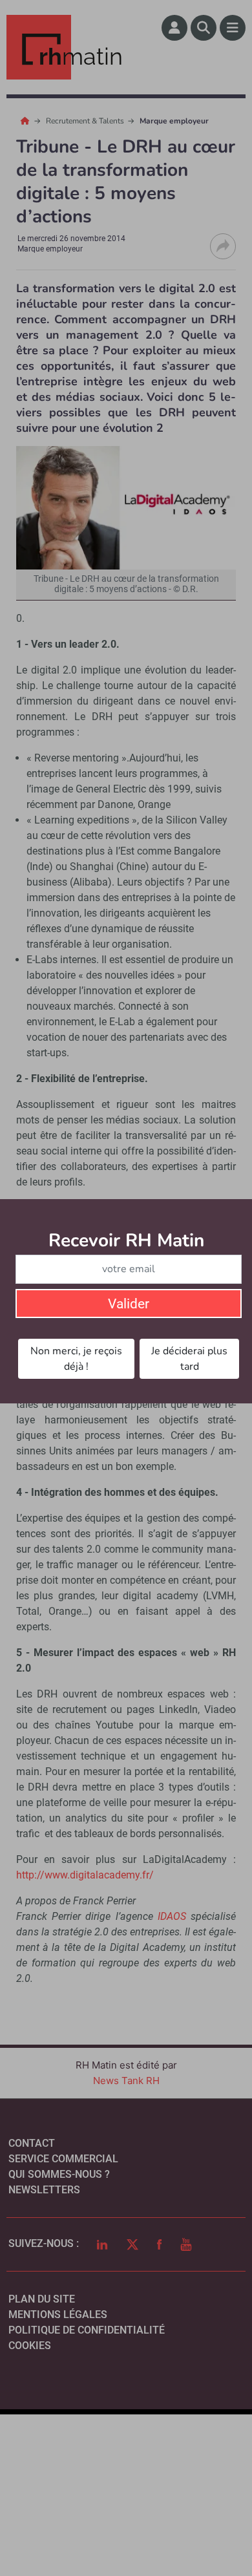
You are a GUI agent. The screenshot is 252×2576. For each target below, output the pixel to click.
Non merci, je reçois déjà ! (76, 1359)
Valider (129, 1304)
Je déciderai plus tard (189, 1359)
